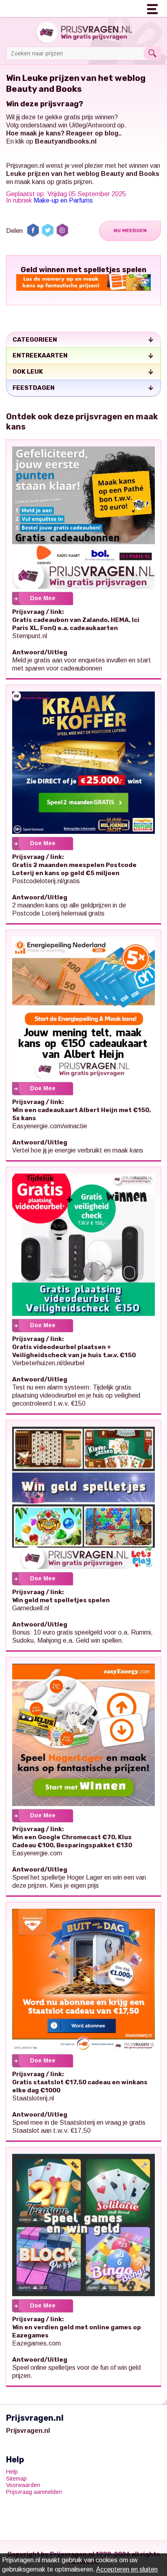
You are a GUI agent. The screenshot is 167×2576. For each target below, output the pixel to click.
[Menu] (153, 8)
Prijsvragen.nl (25, 166)
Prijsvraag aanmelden (34, 2492)
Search (152, 53)
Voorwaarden (23, 2485)
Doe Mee (43, 598)
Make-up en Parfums (63, 200)
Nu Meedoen (130, 231)
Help (12, 2472)
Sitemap (16, 2479)
